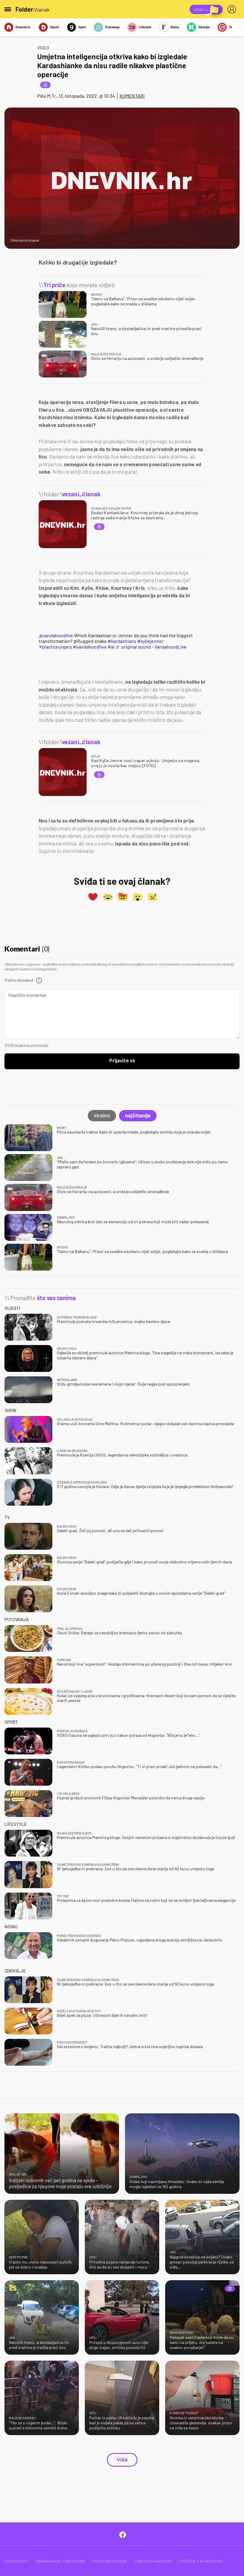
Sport (82, 27)
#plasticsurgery (55, 647)
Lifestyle (145, 27)
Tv (230, 27)
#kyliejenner (150, 641)
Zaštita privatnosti (153, 2561)
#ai (111, 647)
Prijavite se (122, 1061)
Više (122, 2460)
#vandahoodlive (90, 647)
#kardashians (122, 641)
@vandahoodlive (56, 635)
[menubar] (233, 9)
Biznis (175, 27)
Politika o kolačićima (201, 2561)
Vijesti (54, 27)
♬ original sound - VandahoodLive (151, 647)
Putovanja (112, 27)
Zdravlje (204, 27)
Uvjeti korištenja (109, 2561)
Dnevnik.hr (23, 27)
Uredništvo (16, 2561)
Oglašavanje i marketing (60, 2561)
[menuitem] (233, 9)
